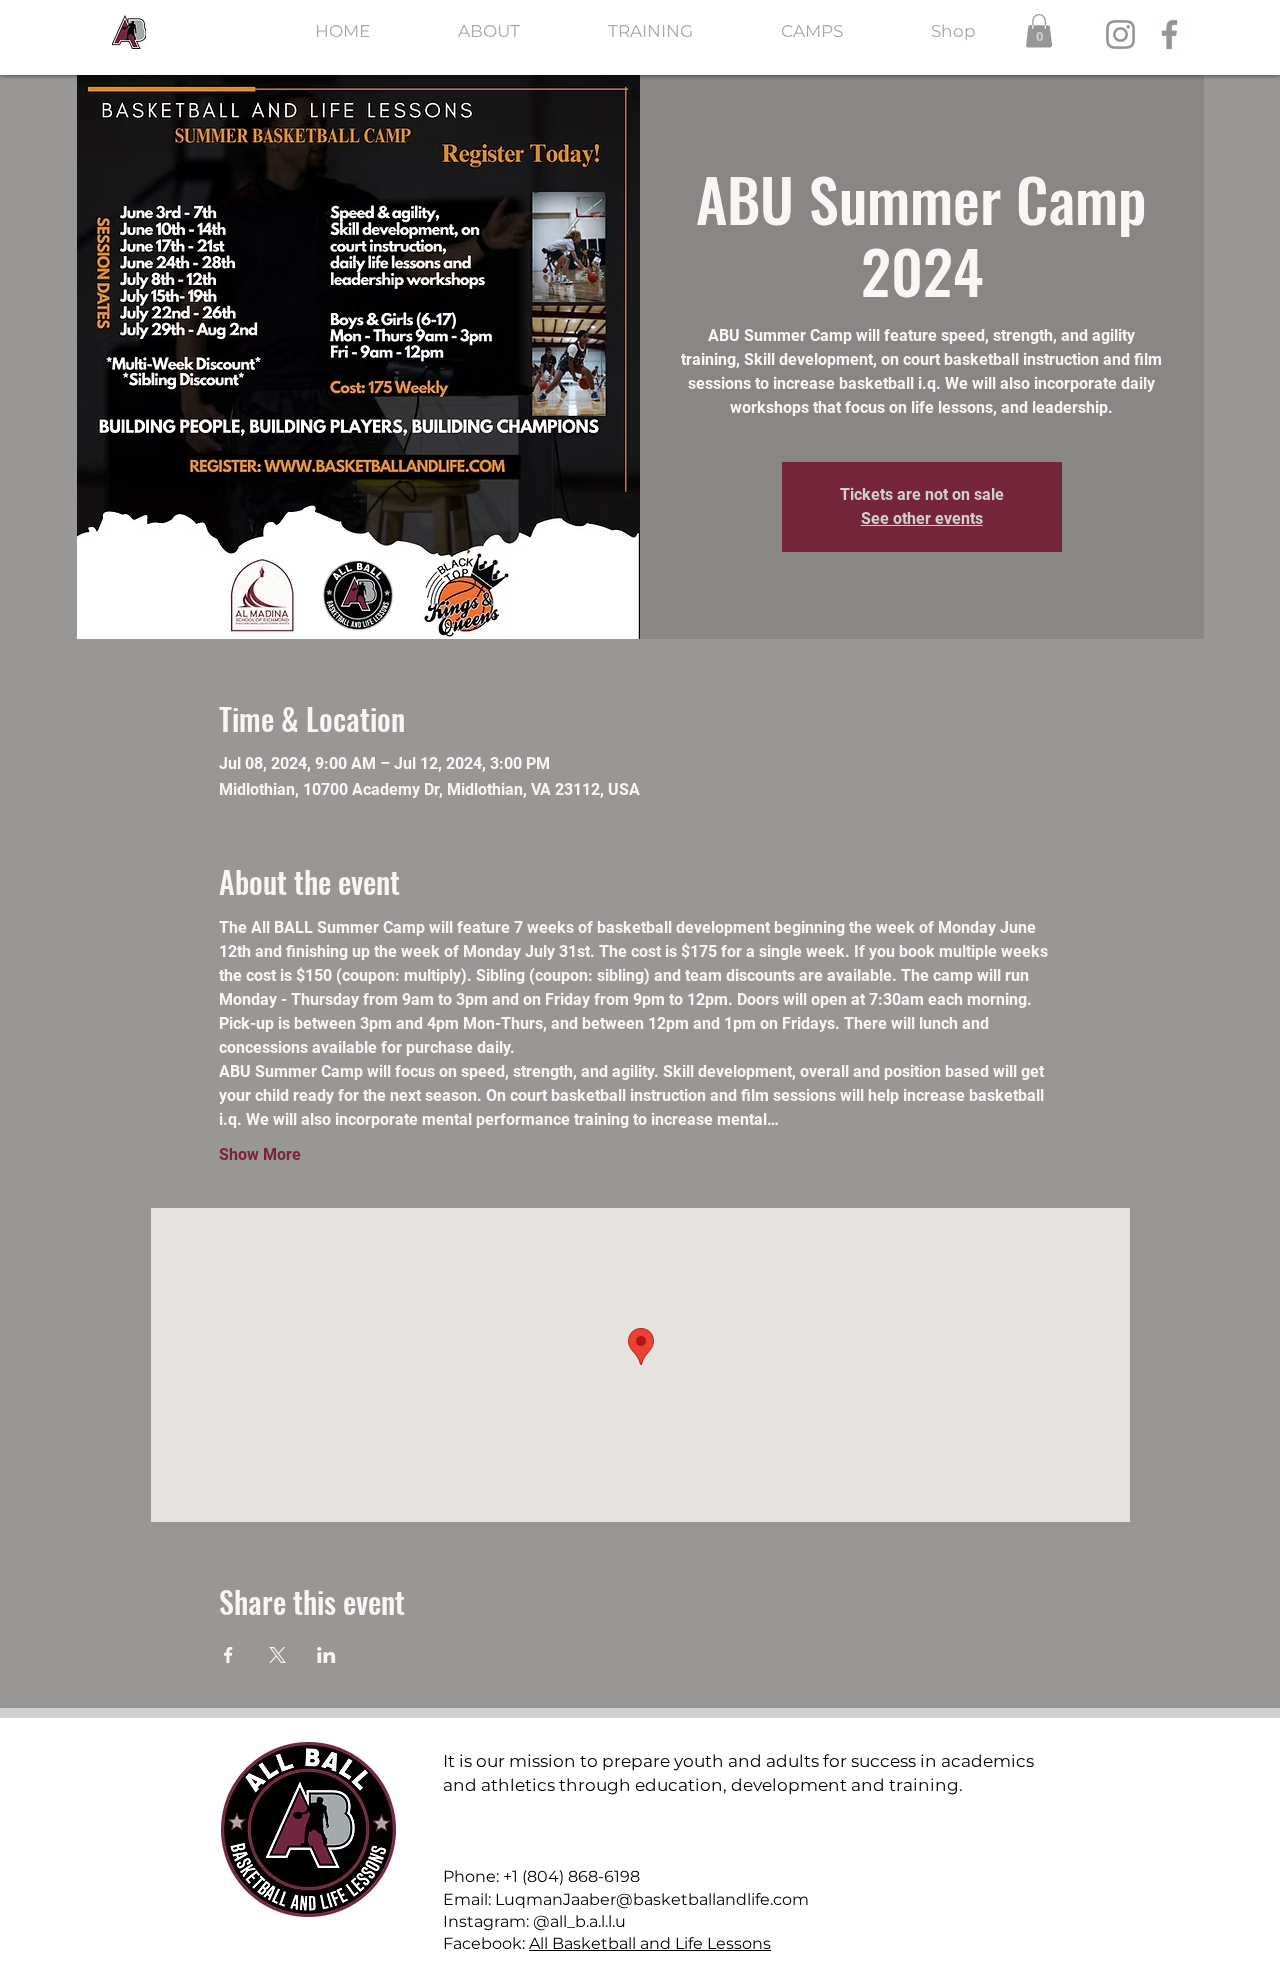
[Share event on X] (277, 1655)
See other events (922, 518)
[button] (1039, 30)
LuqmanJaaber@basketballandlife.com (652, 1899)
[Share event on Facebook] (228, 1655)
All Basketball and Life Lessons (650, 1943)
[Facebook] (1169, 34)
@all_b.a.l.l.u (579, 1921)
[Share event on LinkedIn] (326, 1655)
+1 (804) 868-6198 (571, 1876)
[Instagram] (1120, 34)
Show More (260, 1154)
